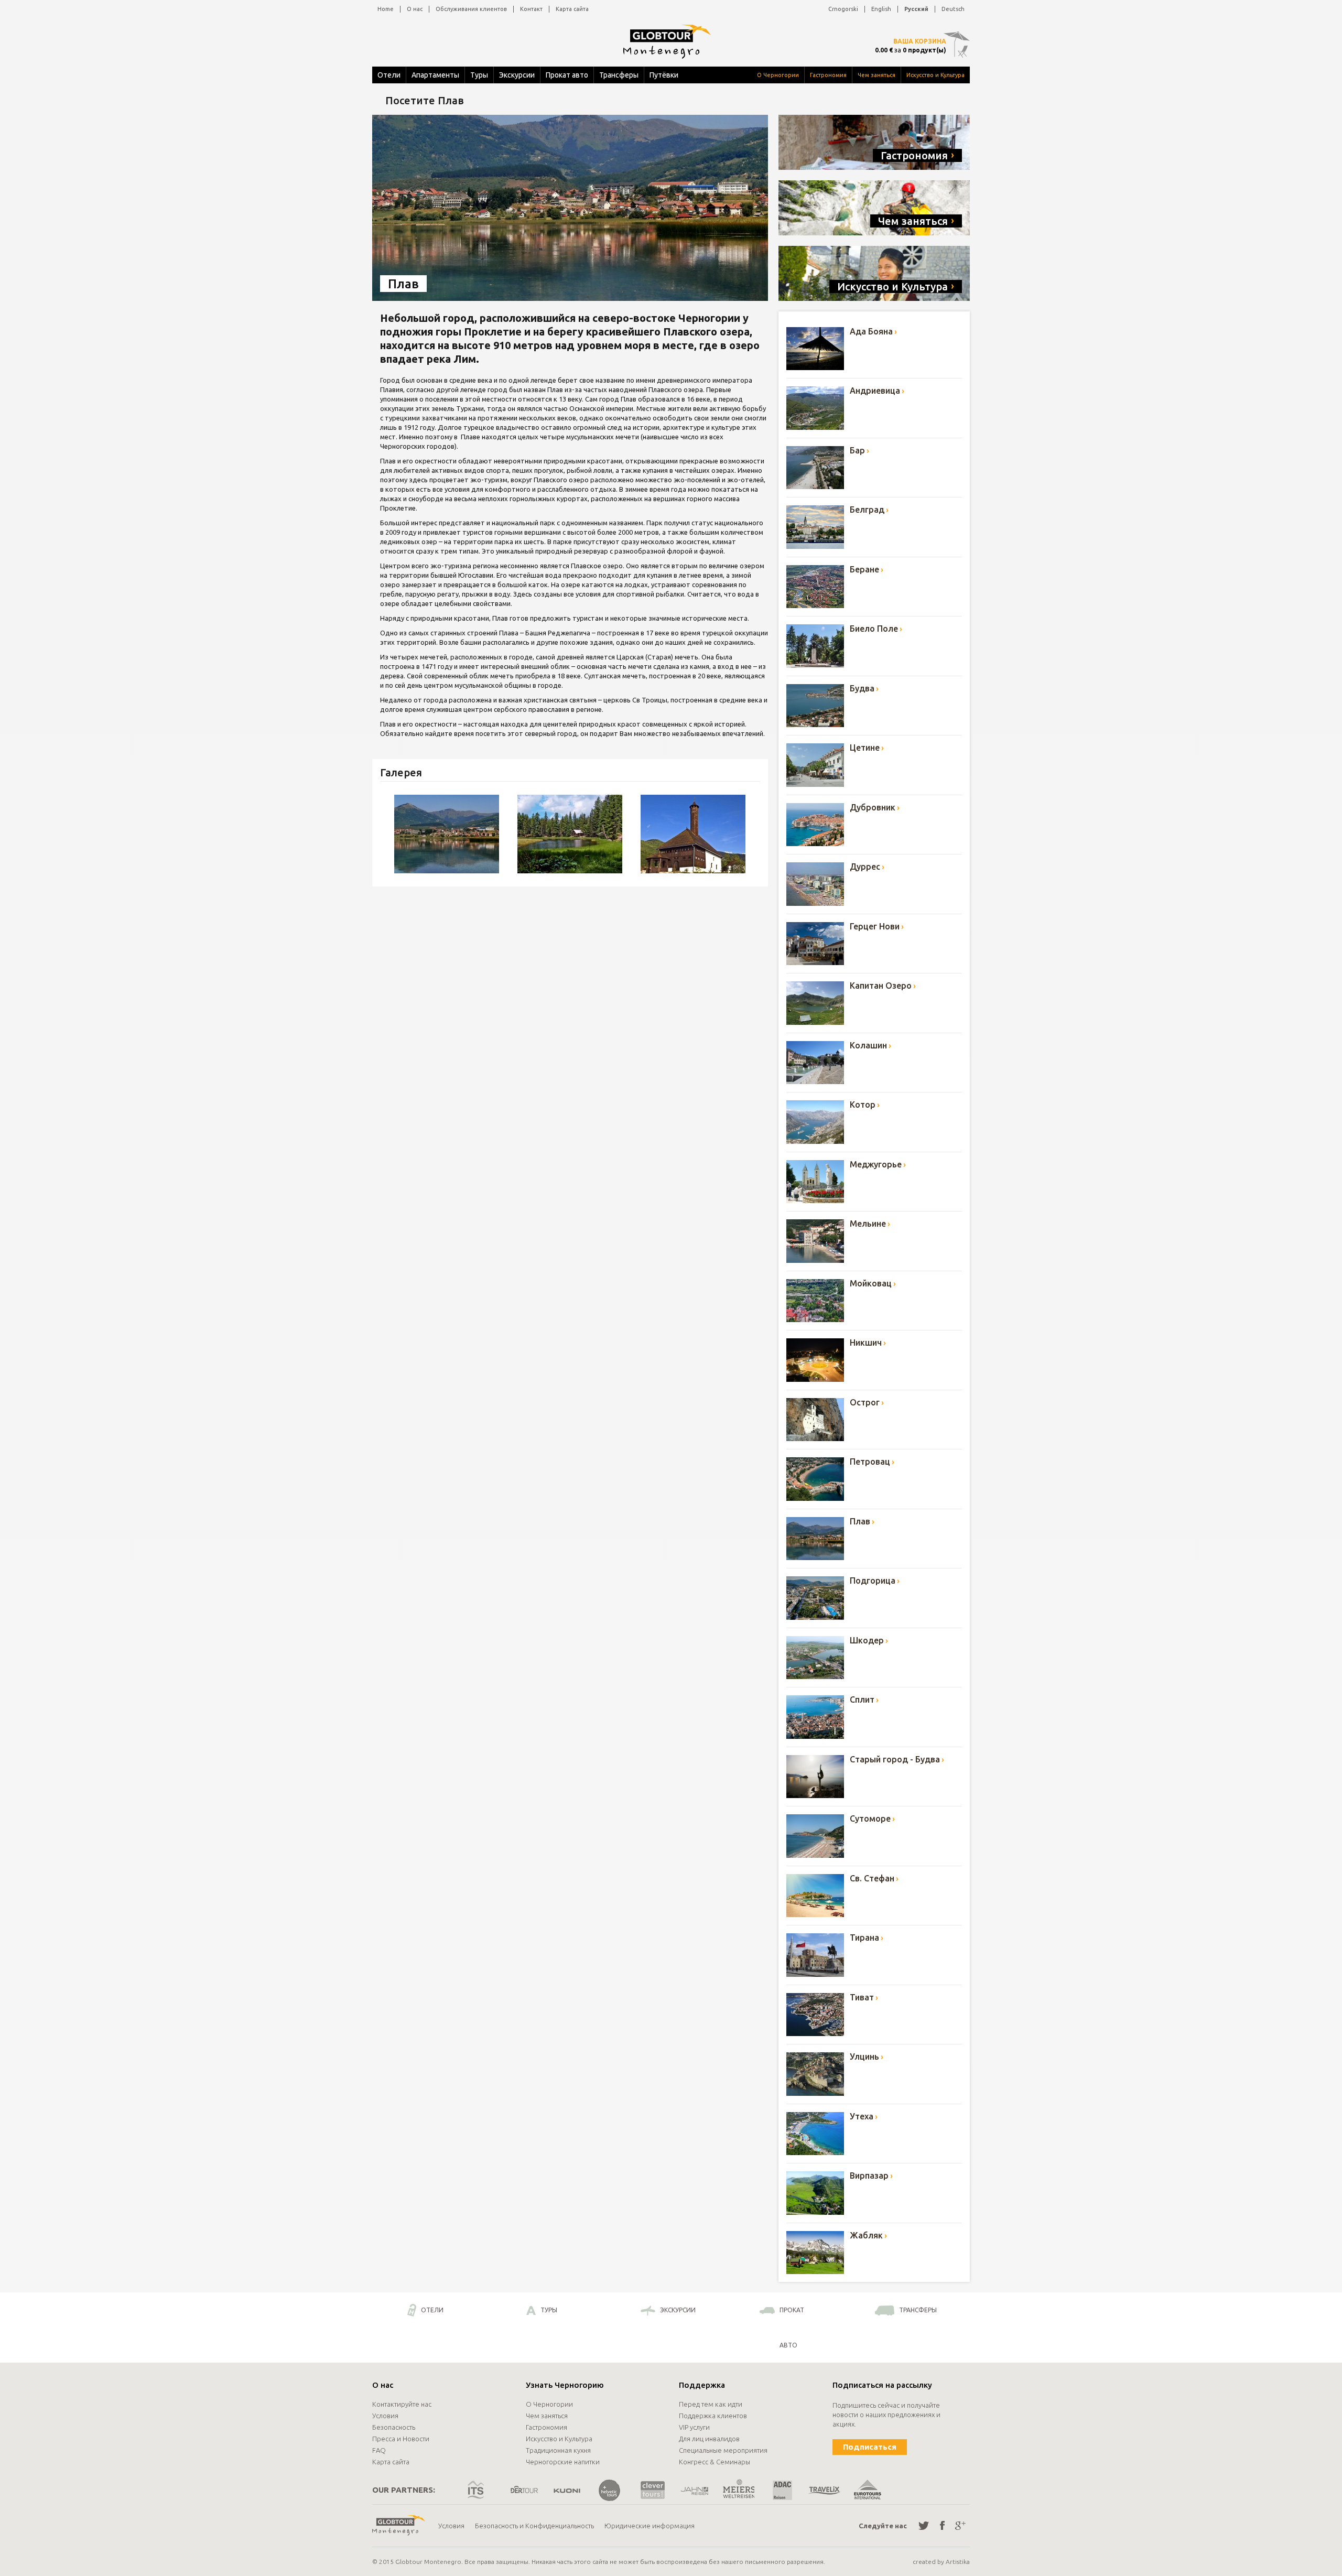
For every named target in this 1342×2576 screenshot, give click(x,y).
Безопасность (394, 2427)
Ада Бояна (871, 331)
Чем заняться (876, 75)
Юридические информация (650, 2526)
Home (386, 9)
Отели (389, 75)
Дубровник (873, 807)
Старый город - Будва (895, 1759)
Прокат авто (567, 75)
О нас (415, 9)
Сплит (862, 1700)
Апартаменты (435, 75)
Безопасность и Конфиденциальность (534, 2526)
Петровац (870, 1462)
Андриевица (875, 391)
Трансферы (619, 75)
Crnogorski (843, 9)
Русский (916, 9)
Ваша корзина (920, 41)
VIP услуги (694, 2427)
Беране (864, 569)
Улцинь (864, 2057)
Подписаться (870, 2447)
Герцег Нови (875, 926)
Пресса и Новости (401, 2439)
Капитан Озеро (881, 986)
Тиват (862, 1997)
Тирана (864, 1938)
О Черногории (778, 75)
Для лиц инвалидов (709, 2439)
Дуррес (865, 867)
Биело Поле (874, 629)
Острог (865, 1402)
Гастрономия (828, 75)
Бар (857, 450)
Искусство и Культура (935, 75)
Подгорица (873, 1581)
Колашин (868, 1045)
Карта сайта (572, 9)
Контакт (531, 9)
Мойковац (871, 1283)
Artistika (958, 2562)
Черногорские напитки (563, 2462)
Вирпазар (869, 2175)
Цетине (865, 748)
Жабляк (866, 2235)
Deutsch (953, 9)
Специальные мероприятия (723, 2450)
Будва (862, 688)
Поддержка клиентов (713, 2416)
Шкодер (867, 1640)
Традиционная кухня (558, 2450)
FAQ (379, 2450)
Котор (863, 1105)
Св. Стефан (872, 1878)
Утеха (862, 2116)
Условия (385, 2416)
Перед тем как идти (711, 2404)
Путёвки (664, 75)
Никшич (866, 1343)
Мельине (868, 1224)
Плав (860, 1521)
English (881, 9)
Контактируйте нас (402, 2404)
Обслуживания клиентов (471, 9)
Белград (867, 510)
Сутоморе (870, 1819)
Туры (479, 75)
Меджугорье (876, 1164)
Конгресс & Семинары (715, 2462)
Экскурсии (517, 75)
